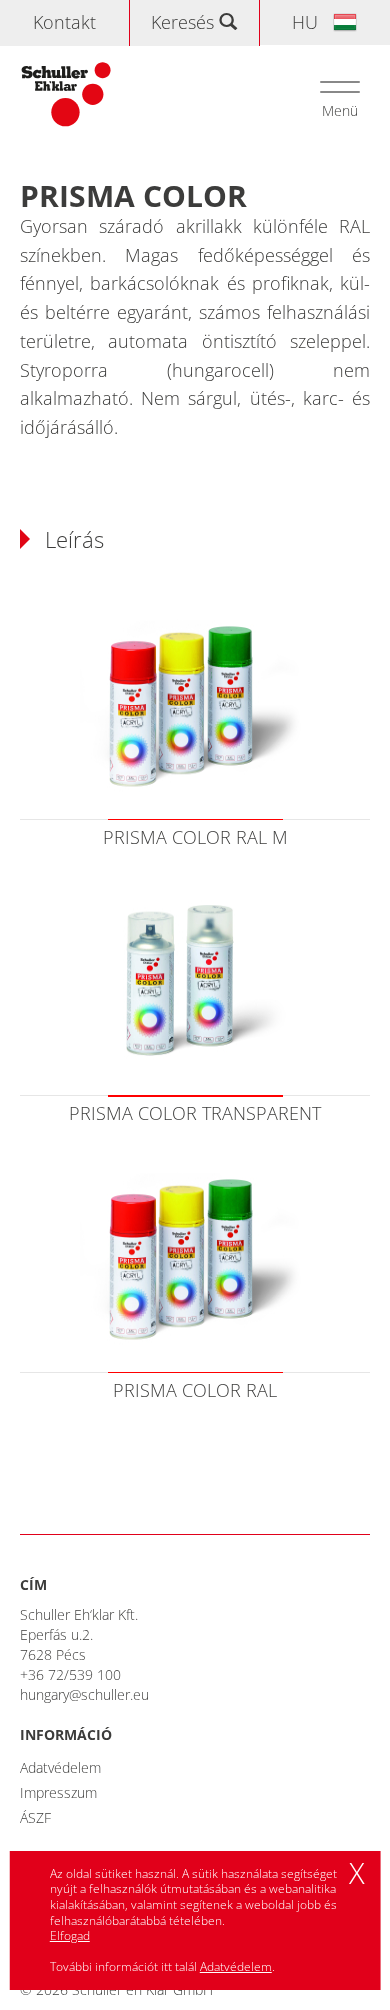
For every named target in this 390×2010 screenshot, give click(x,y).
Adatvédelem (60, 1767)
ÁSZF (35, 1817)
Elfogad (70, 1935)
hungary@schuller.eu (84, 1694)
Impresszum (58, 1792)
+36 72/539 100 (70, 1674)
